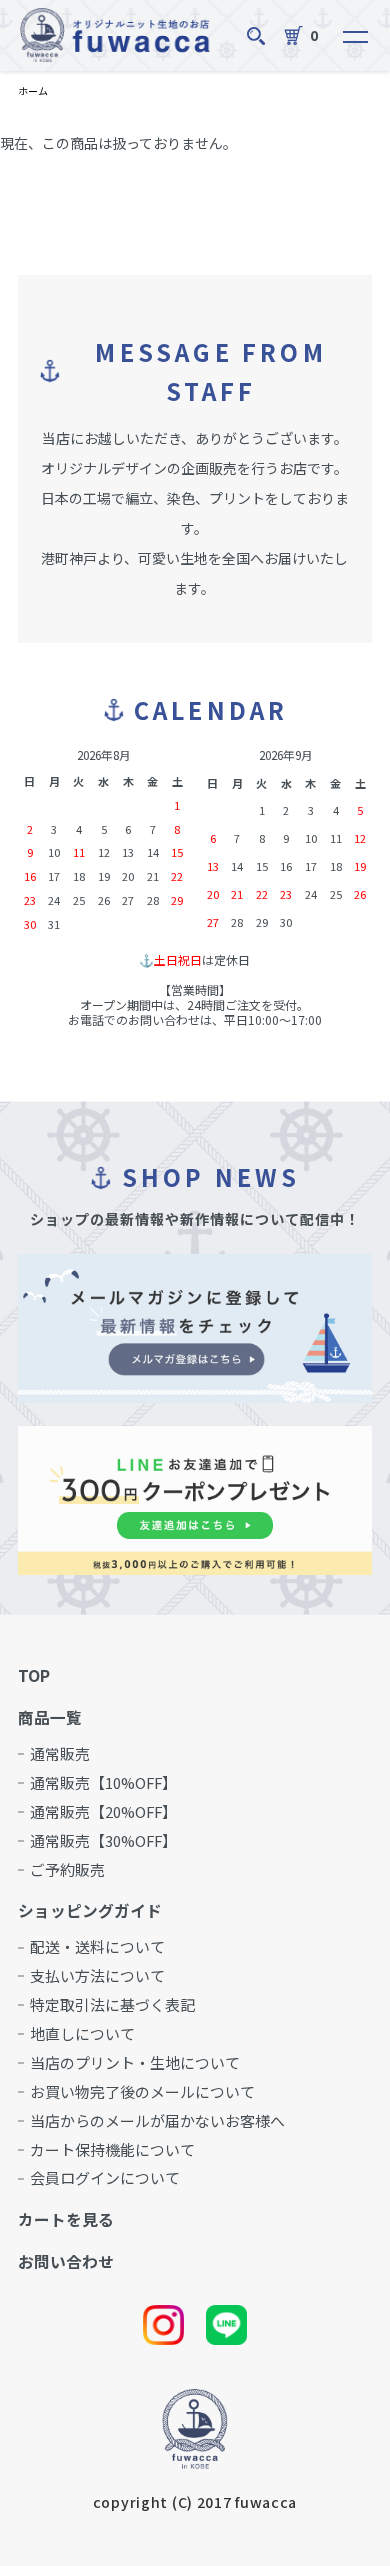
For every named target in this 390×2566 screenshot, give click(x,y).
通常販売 (60, 1754)
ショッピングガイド (90, 1911)
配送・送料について (97, 1947)
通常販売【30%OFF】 (103, 1841)
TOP (34, 1676)
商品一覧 (50, 1718)
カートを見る (66, 2220)
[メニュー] (347, 36)
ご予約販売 (67, 1870)
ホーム (33, 90)
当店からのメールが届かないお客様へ (157, 2121)
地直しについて (82, 2034)
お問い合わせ (66, 2262)
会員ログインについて (105, 2178)
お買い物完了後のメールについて (142, 2092)
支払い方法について (97, 1976)
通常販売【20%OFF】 (103, 1812)
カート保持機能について (112, 2150)
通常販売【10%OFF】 (103, 1783)
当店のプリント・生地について (135, 2063)
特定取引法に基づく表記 (112, 2005)
